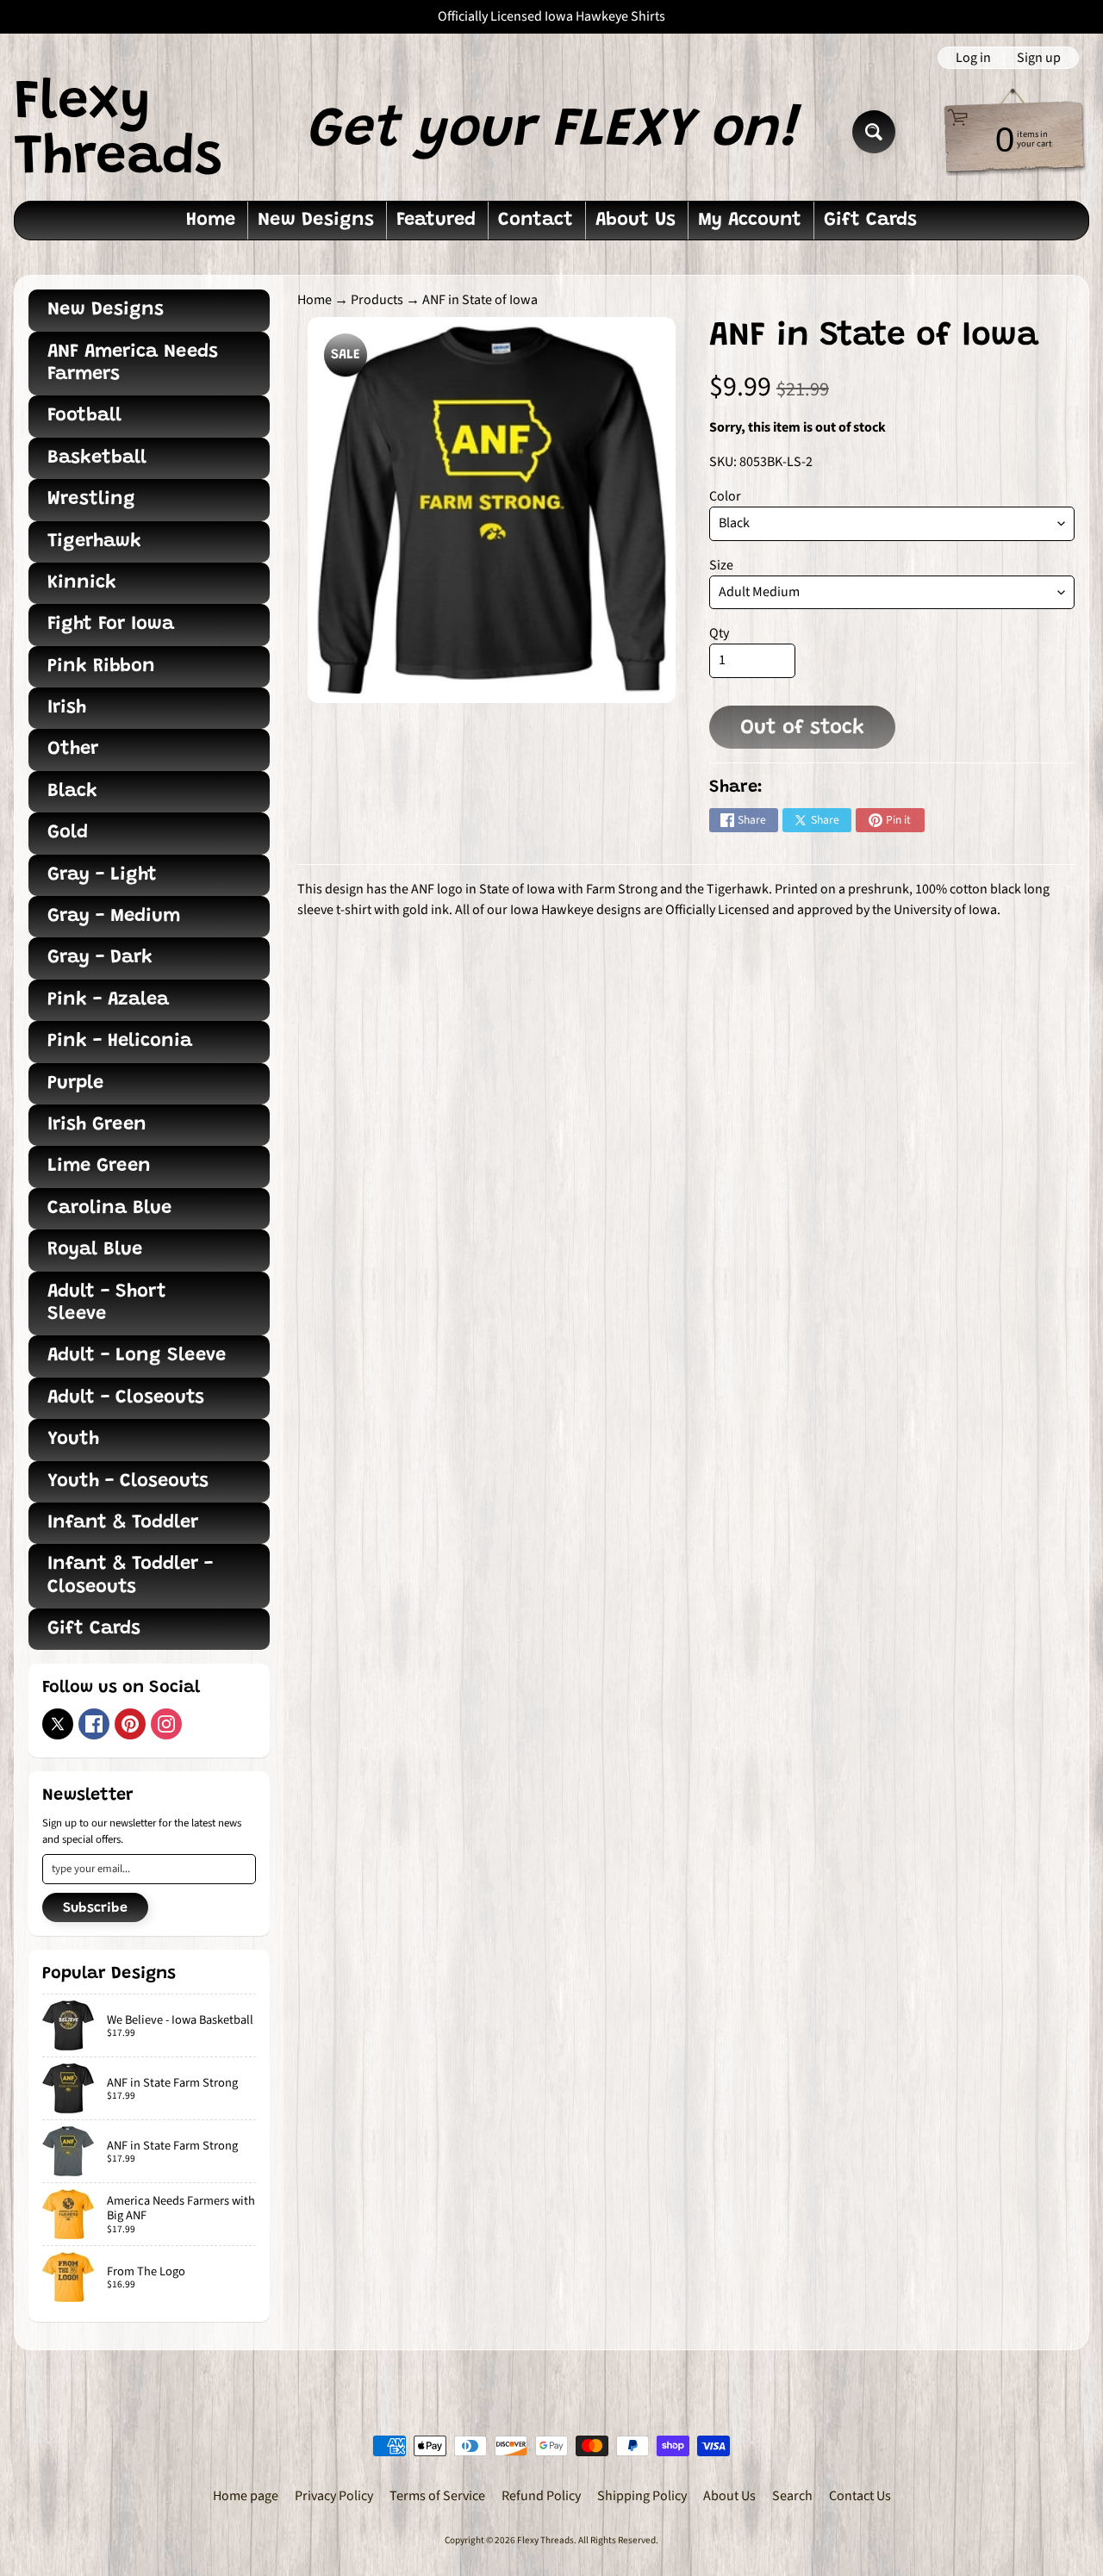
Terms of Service (437, 2496)
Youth (73, 1440)
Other (73, 750)
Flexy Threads (118, 132)
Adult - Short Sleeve (107, 1304)
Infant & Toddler (123, 1523)
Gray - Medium (114, 917)
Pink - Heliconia (120, 1042)
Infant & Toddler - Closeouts (130, 1576)
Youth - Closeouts (128, 1482)
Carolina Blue (109, 1209)
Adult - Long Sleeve (137, 1356)
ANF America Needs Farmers (133, 364)
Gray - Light (102, 875)
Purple (75, 1084)
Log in (973, 58)
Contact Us (860, 2496)
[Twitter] (58, 1724)
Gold (68, 833)
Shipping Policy (642, 2496)
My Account (750, 221)
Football (84, 416)
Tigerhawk (94, 542)
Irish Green (97, 1125)
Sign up (1039, 58)
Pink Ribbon (101, 667)
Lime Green (99, 1167)
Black (72, 792)
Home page (246, 2496)
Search (792, 2496)
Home (211, 221)
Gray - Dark (100, 958)
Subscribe (95, 1908)
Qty (719, 633)
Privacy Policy (334, 2496)
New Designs (316, 221)
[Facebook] (94, 1724)
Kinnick (82, 583)
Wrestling (91, 500)
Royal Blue (95, 1250)
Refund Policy (541, 2496)
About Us (636, 221)
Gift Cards (870, 221)
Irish (67, 708)
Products (377, 300)
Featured (436, 221)
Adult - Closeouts (126, 1398)
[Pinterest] (130, 1724)
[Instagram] (166, 1724)
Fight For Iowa (111, 625)
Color (725, 496)
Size (721, 565)
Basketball (97, 458)
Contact (536, 221)
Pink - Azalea (108, 1000)
